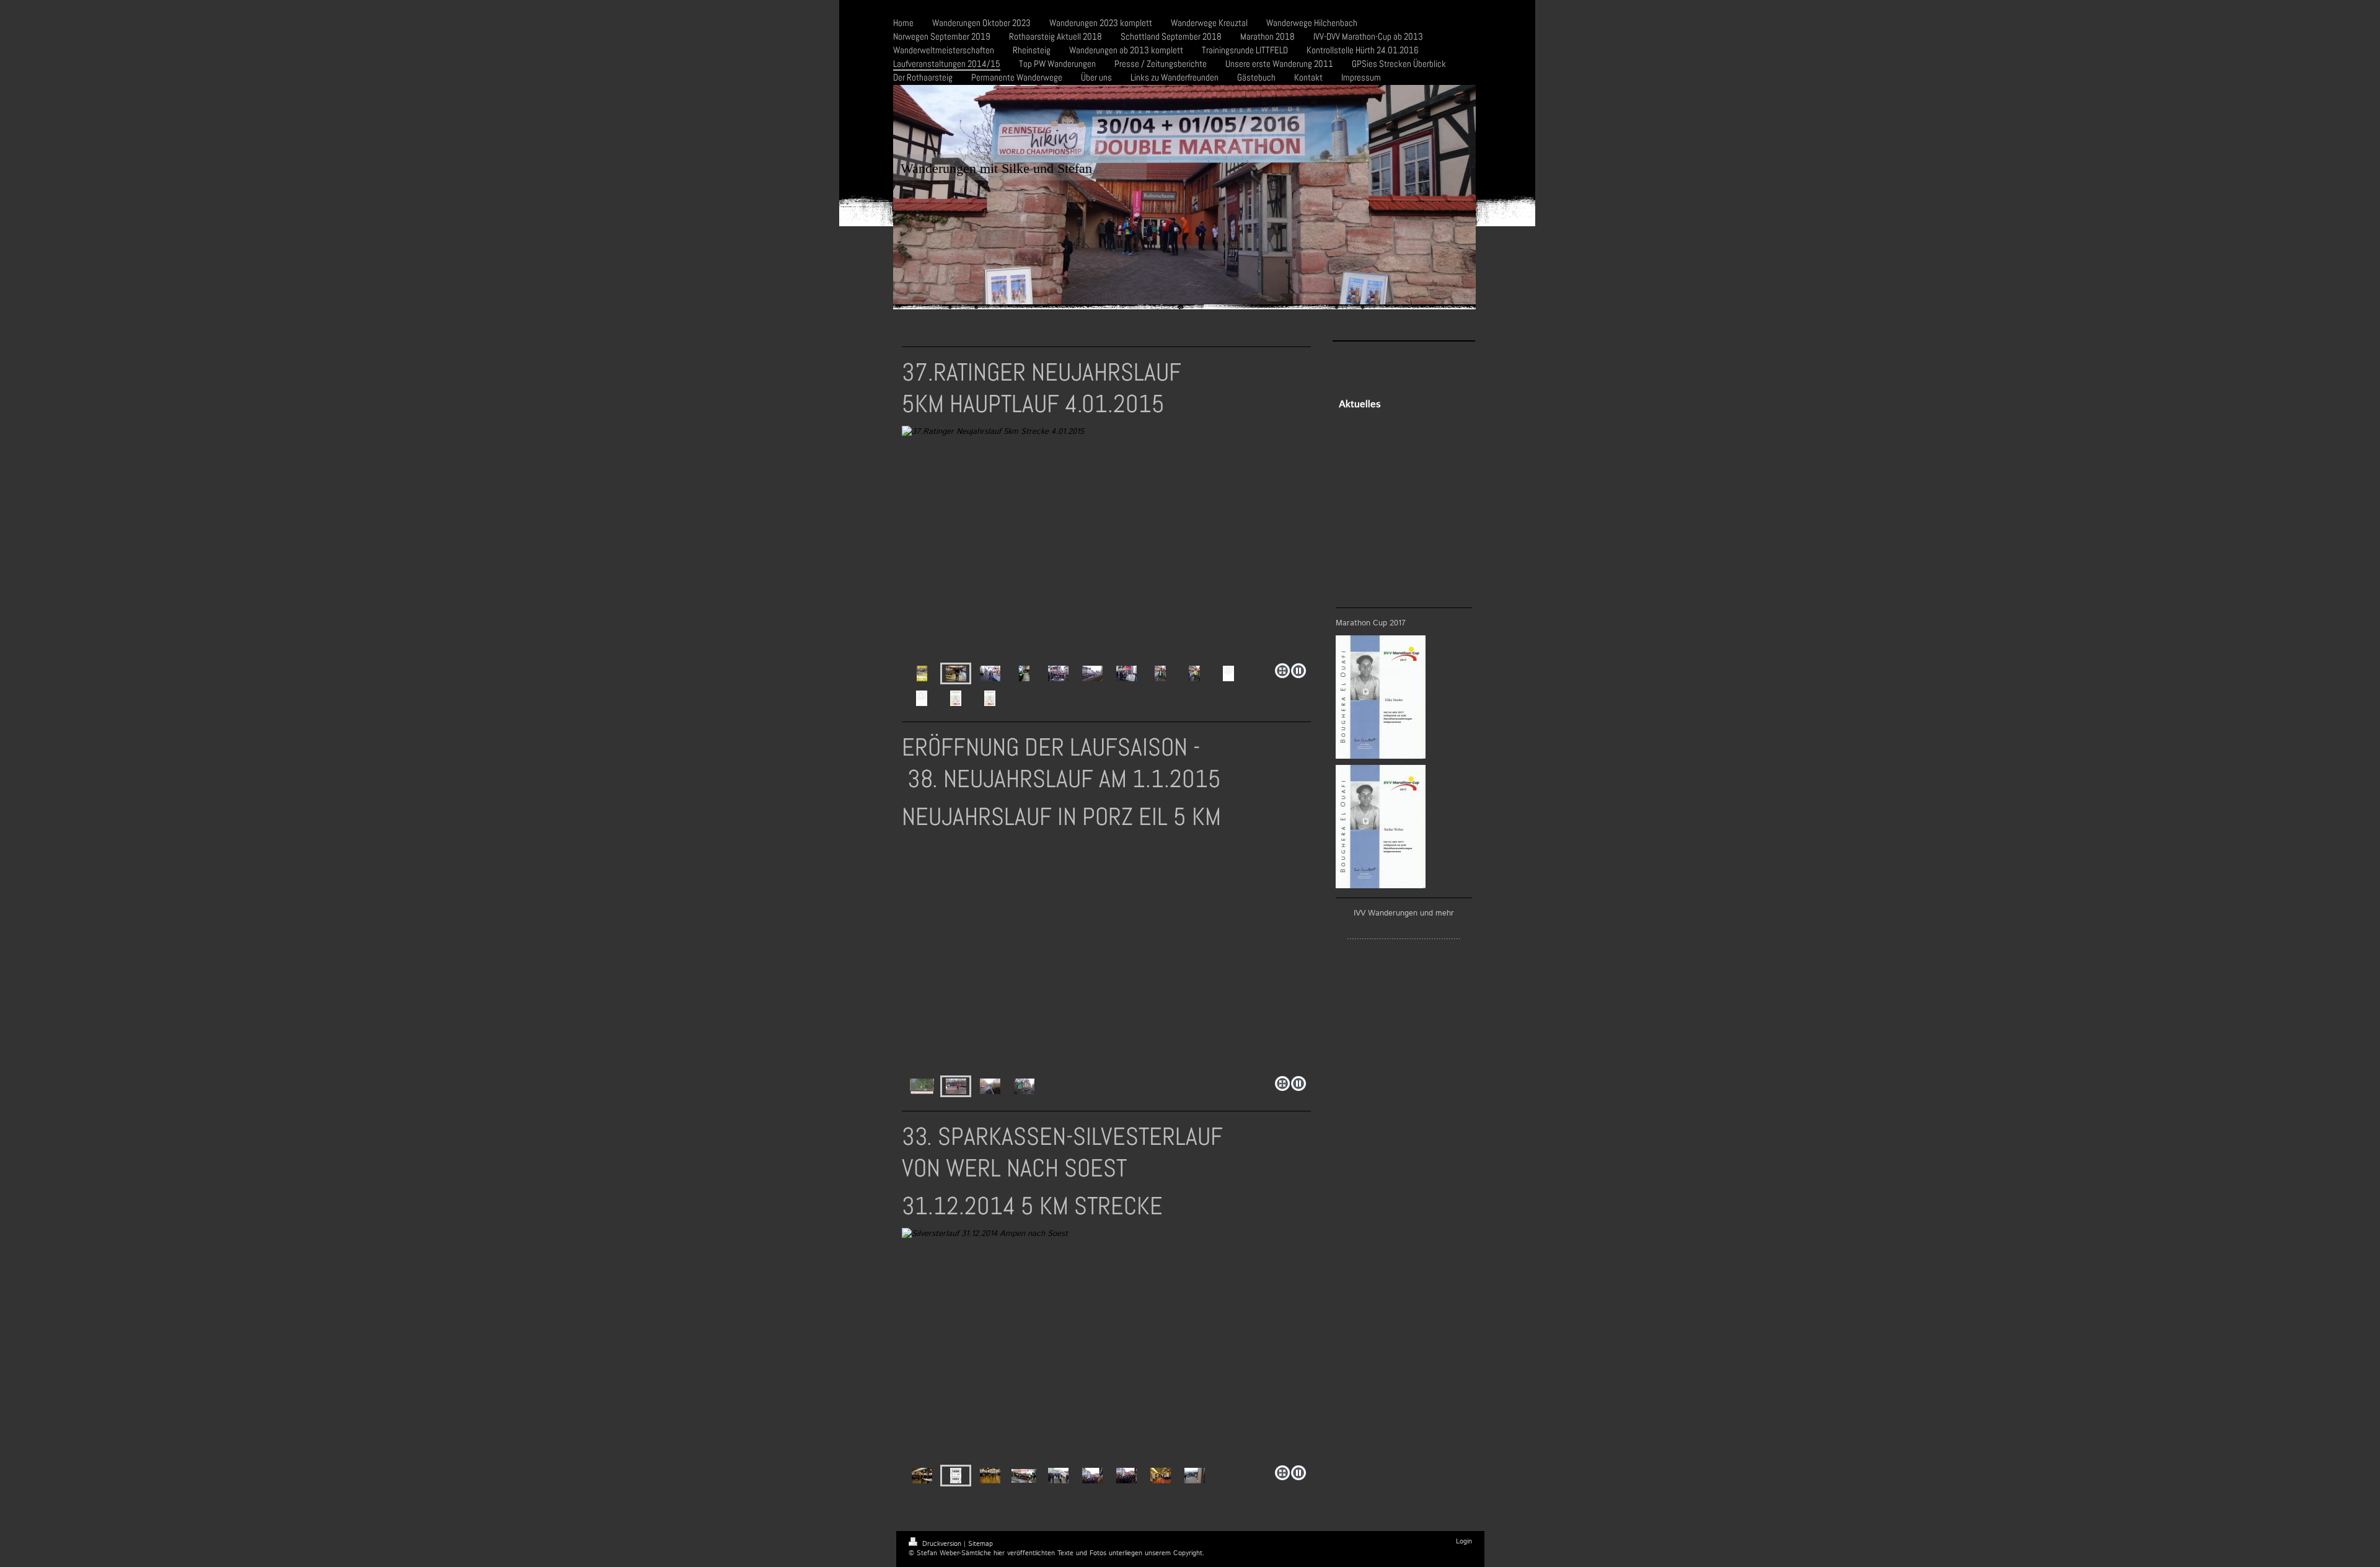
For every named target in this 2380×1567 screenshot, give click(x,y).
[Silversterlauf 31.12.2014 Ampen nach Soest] (1042, 1344)
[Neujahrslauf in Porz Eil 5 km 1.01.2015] (1067, 955)
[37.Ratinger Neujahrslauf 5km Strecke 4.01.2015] (1106, 542)
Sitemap (981, 1544)
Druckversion (942, 1544)
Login (1464, 1542)
